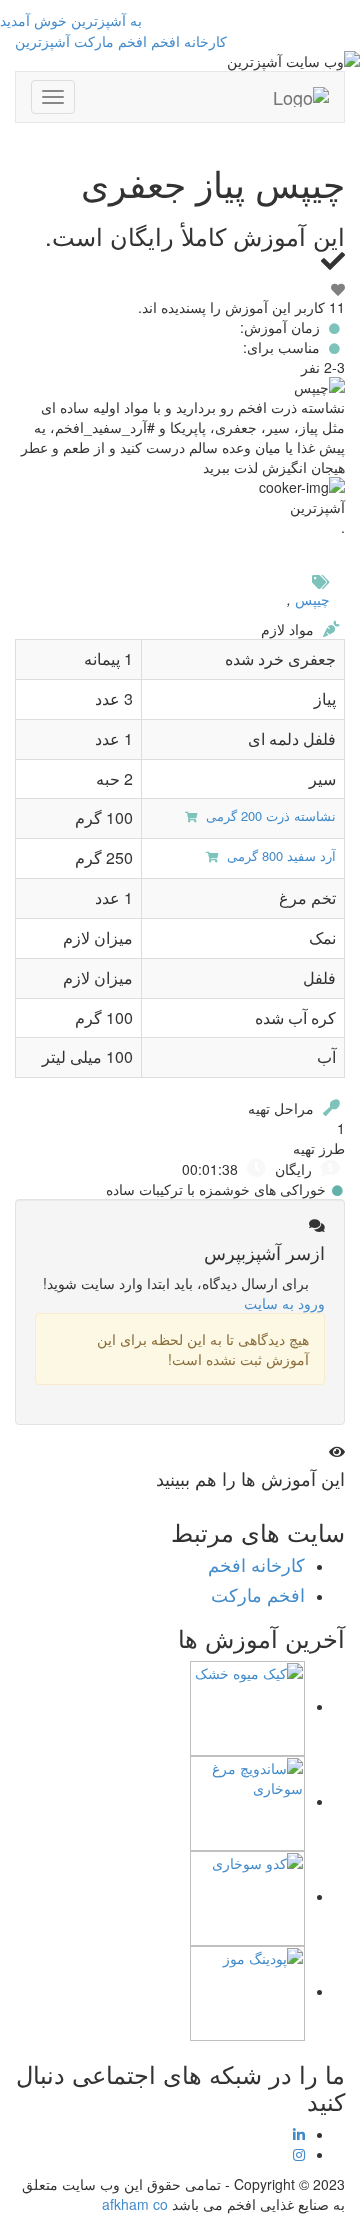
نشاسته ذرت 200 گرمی (269, 815)
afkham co (135, 2204)
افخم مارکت (110, 41)
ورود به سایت (284, 1303)
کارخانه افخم (189, 41)
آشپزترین (42, 41)
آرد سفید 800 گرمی (279, 855)
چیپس (312, 599)
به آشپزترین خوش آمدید (71, 20)
